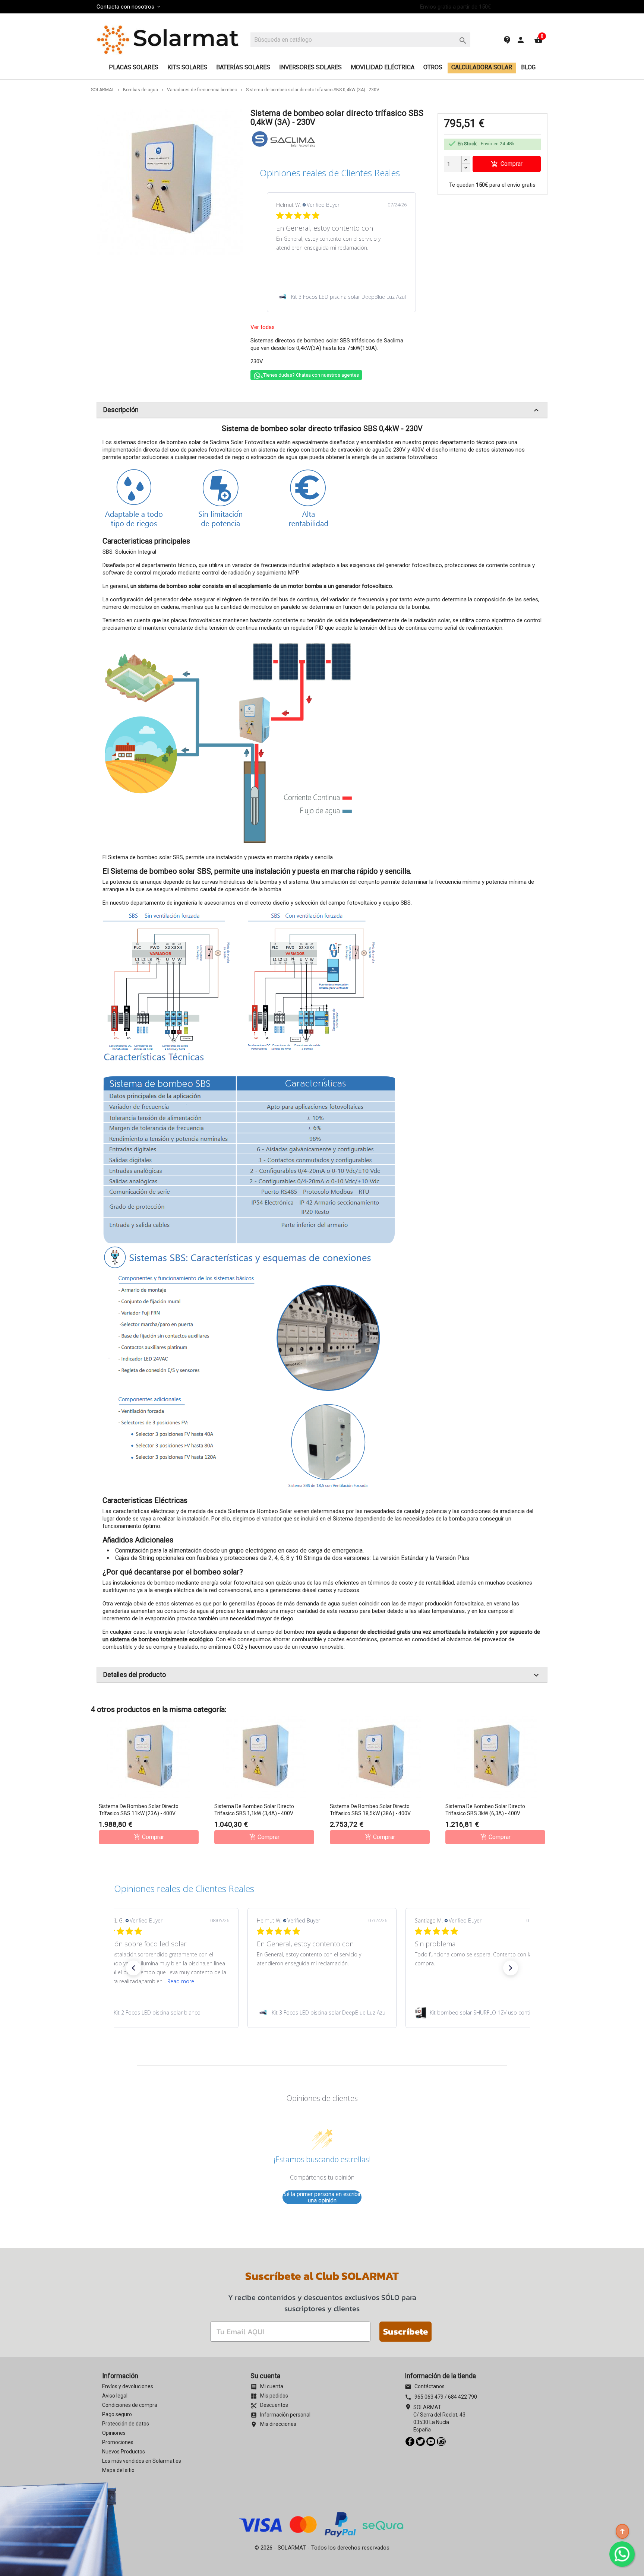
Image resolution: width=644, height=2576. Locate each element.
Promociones (118, 2442)
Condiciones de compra (130, 2405)
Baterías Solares (243, 67)
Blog (528, 67)
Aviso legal (115, 2396)
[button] (133, 1968)
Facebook (410, 2441)
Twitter (420, 2441)
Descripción (322, 410)
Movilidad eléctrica (383, 67)
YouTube (431, 2441)
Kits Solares (187, 67)
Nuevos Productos (124, 2452)
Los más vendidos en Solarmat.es (142, 2461)
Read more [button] (181, 1981)
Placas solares (134, 67)
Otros (433, 67)
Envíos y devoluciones (128, 2386)
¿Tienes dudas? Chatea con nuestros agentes (310, 375)
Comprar (507, 164)
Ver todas (263, 327)
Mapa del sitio (118, 2470)
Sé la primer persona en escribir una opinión (322, 2197)
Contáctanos (425, 2386)
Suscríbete (405, 2331)
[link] (341, 297)
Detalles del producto (322, 1675)
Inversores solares (310, 67)
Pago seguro (117, 2414)
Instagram (441, 2441)
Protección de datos (126, 2424)
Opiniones (114, 2433)
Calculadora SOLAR (482, 67)
